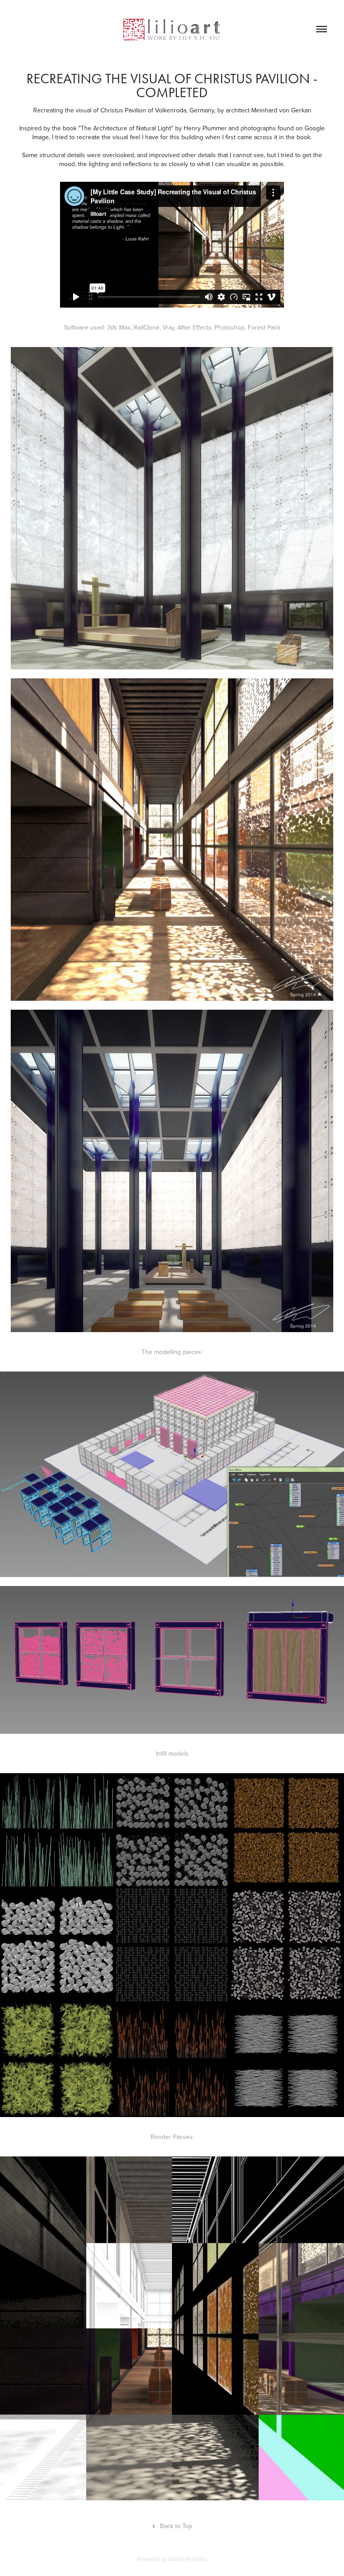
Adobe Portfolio (187, 2559)
